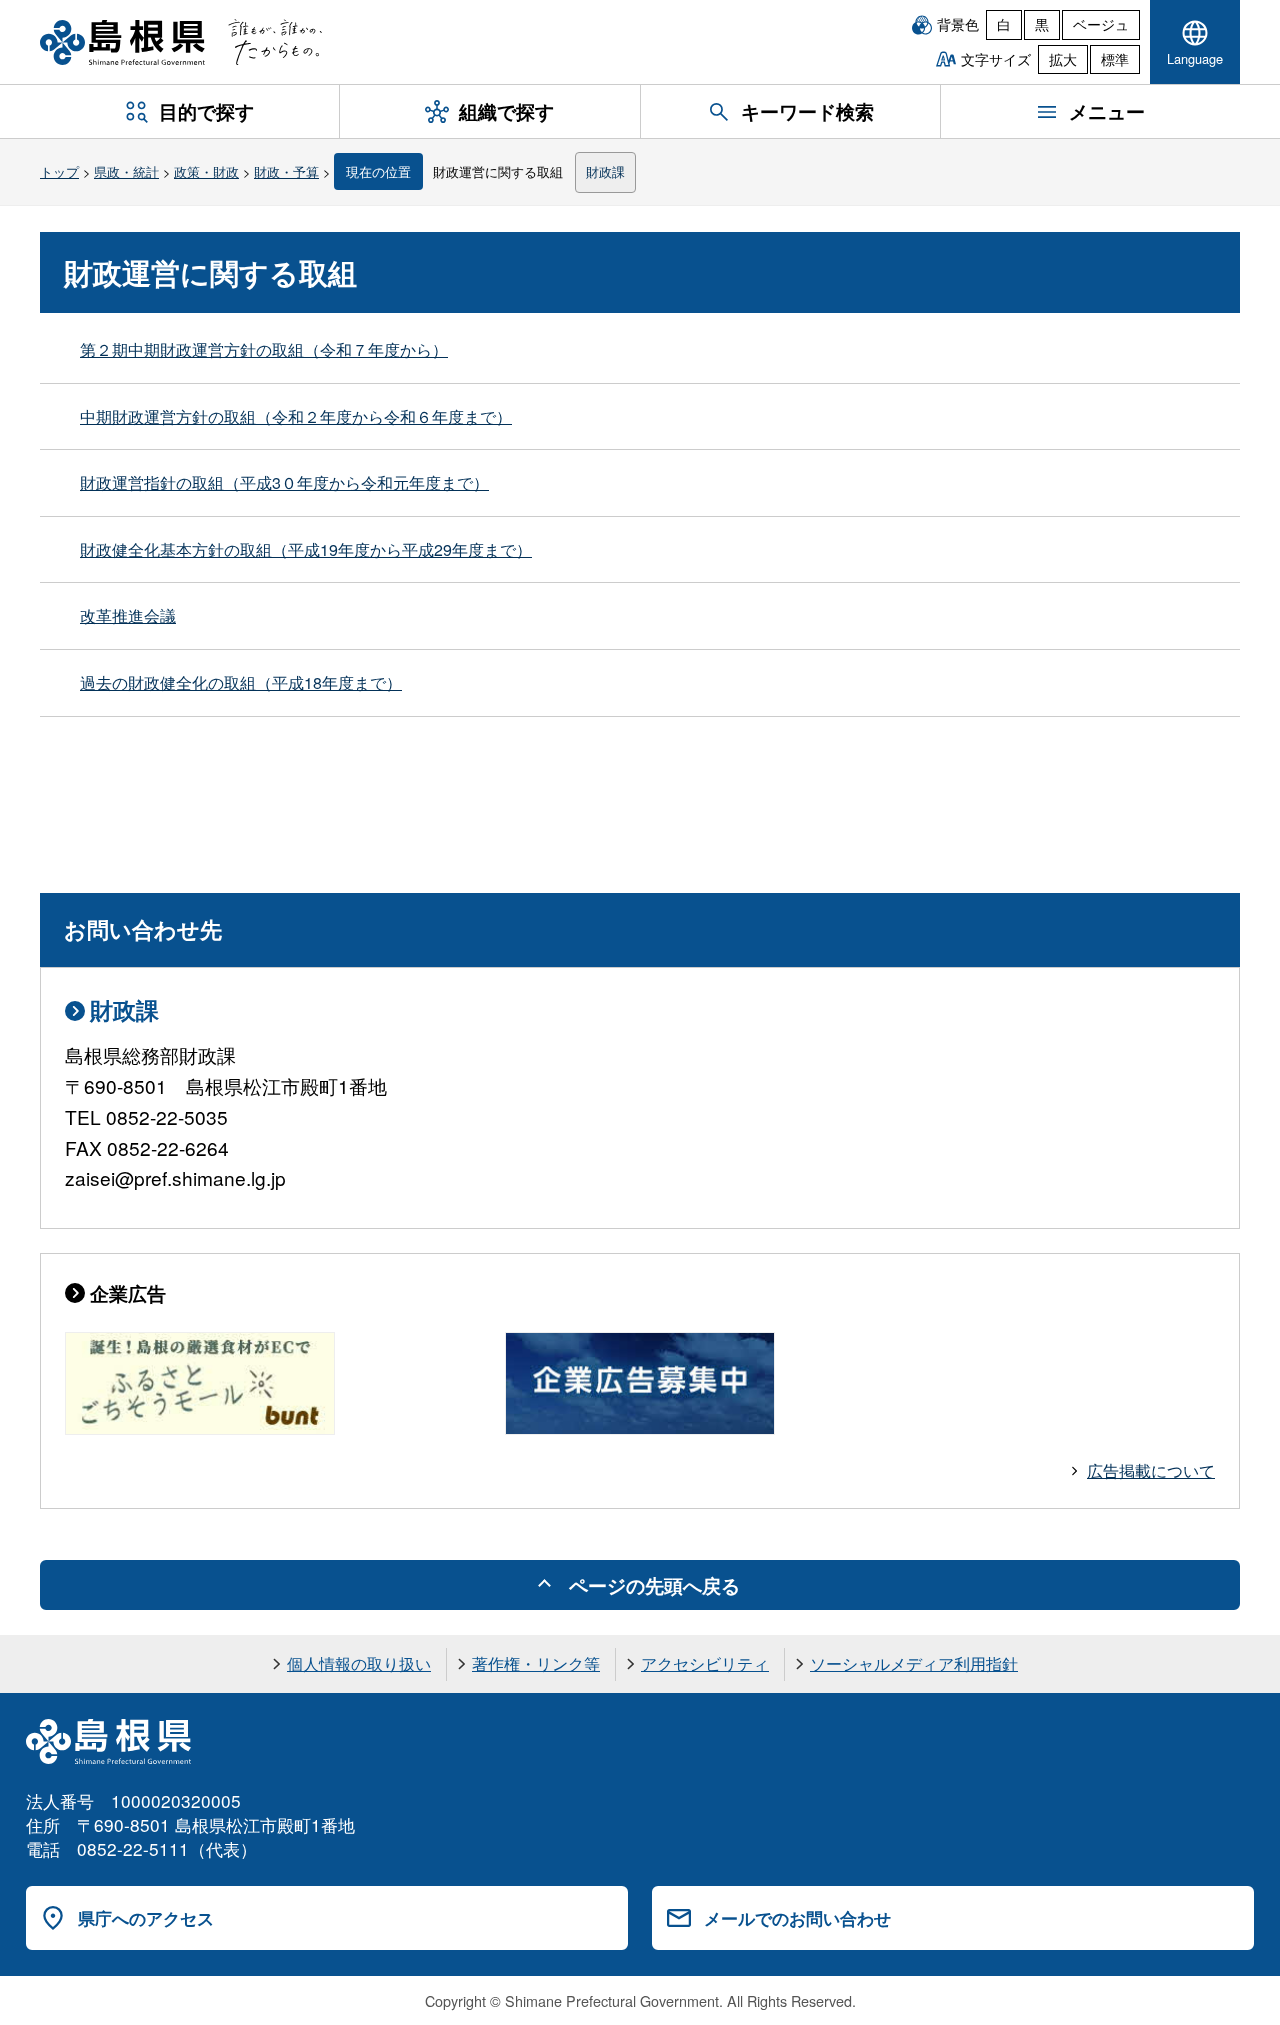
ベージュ (1101, 24)
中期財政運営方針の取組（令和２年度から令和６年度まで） (296, 416)
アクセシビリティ (705, 1663)
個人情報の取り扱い (359, 1663)
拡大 (1063, 59)
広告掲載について (1151, 1470)
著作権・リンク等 (536, 1663)
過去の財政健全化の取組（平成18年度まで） (241, 682)
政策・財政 (206, 171)
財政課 (605, 171)
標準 (1115, 59)
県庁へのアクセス (146, 1918)
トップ (59, 171)
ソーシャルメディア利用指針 (914, 1663)
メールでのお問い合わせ (797, 1918)
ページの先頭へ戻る (654, 1585)
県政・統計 (126, 171)
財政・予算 (286, 171)
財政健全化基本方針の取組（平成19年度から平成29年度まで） (306, 549)
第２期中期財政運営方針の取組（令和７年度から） (264, 349)
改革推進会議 (128, 615)
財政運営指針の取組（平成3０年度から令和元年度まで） (284, 482)
